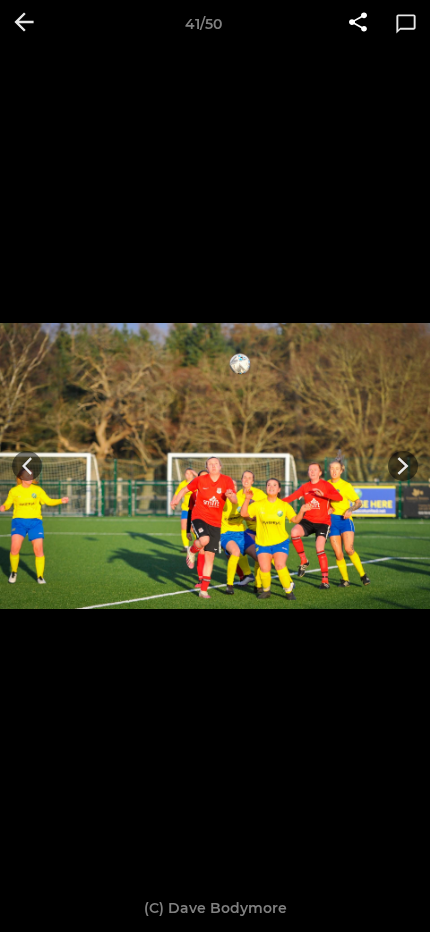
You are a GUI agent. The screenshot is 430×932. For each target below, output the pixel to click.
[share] (358, 24)
